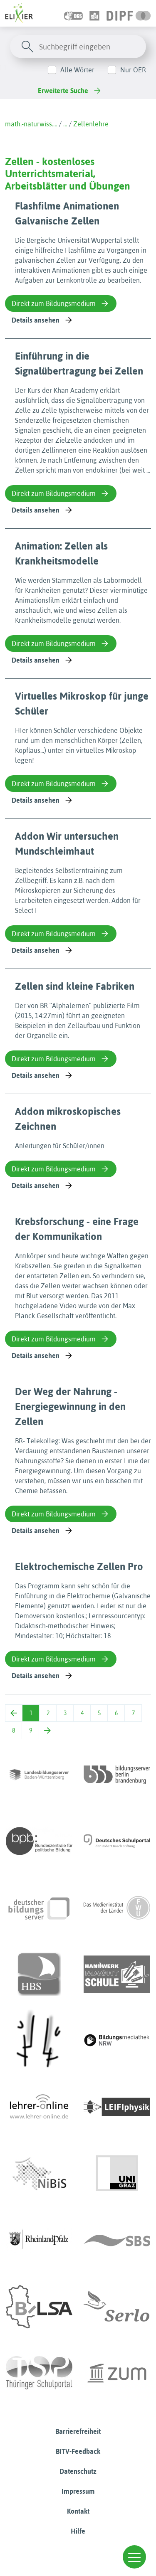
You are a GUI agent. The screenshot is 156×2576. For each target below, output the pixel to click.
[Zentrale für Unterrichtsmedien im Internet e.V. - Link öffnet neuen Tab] (117, 2373)
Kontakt (78, 2511)
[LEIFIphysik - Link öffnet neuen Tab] (117, 2107)
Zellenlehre (91, 124)
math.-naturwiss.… (31, 124)
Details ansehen (36, 320)
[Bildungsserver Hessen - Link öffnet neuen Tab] (39, 2041)
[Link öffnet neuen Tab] (129, 13)
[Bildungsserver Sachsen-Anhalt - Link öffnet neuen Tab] (39, 2307)
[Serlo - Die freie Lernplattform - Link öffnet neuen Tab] (117, 2307)
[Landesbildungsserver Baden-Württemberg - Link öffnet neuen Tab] (39, 1775)
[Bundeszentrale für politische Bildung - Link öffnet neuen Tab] (39, 1841)
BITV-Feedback (78, 2451)
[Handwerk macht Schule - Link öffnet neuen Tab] (117, 1974)
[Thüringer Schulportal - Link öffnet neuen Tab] (39, 2373)
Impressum (78, 2491)
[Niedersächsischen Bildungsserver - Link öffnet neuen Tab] (39, 2174)
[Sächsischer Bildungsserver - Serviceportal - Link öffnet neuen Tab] (117, 2240)
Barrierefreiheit (78, 2431)
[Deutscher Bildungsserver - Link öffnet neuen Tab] (39, 1908)
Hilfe (78, 2531)
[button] (134, 2557)
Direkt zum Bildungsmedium (54, 303)
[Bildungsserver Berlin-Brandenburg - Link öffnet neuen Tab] (117, 1775)
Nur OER (133, 70)
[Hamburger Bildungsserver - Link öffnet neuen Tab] (39, 1974)
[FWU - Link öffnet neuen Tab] (117, 1908)
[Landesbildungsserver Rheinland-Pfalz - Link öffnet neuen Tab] (39, 2240)
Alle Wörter (77, 70)
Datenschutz (78, 2471)
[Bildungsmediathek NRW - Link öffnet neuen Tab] (117, 2041)
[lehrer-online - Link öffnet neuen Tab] (39, 2107)
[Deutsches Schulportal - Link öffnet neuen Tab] (117, 1841)
